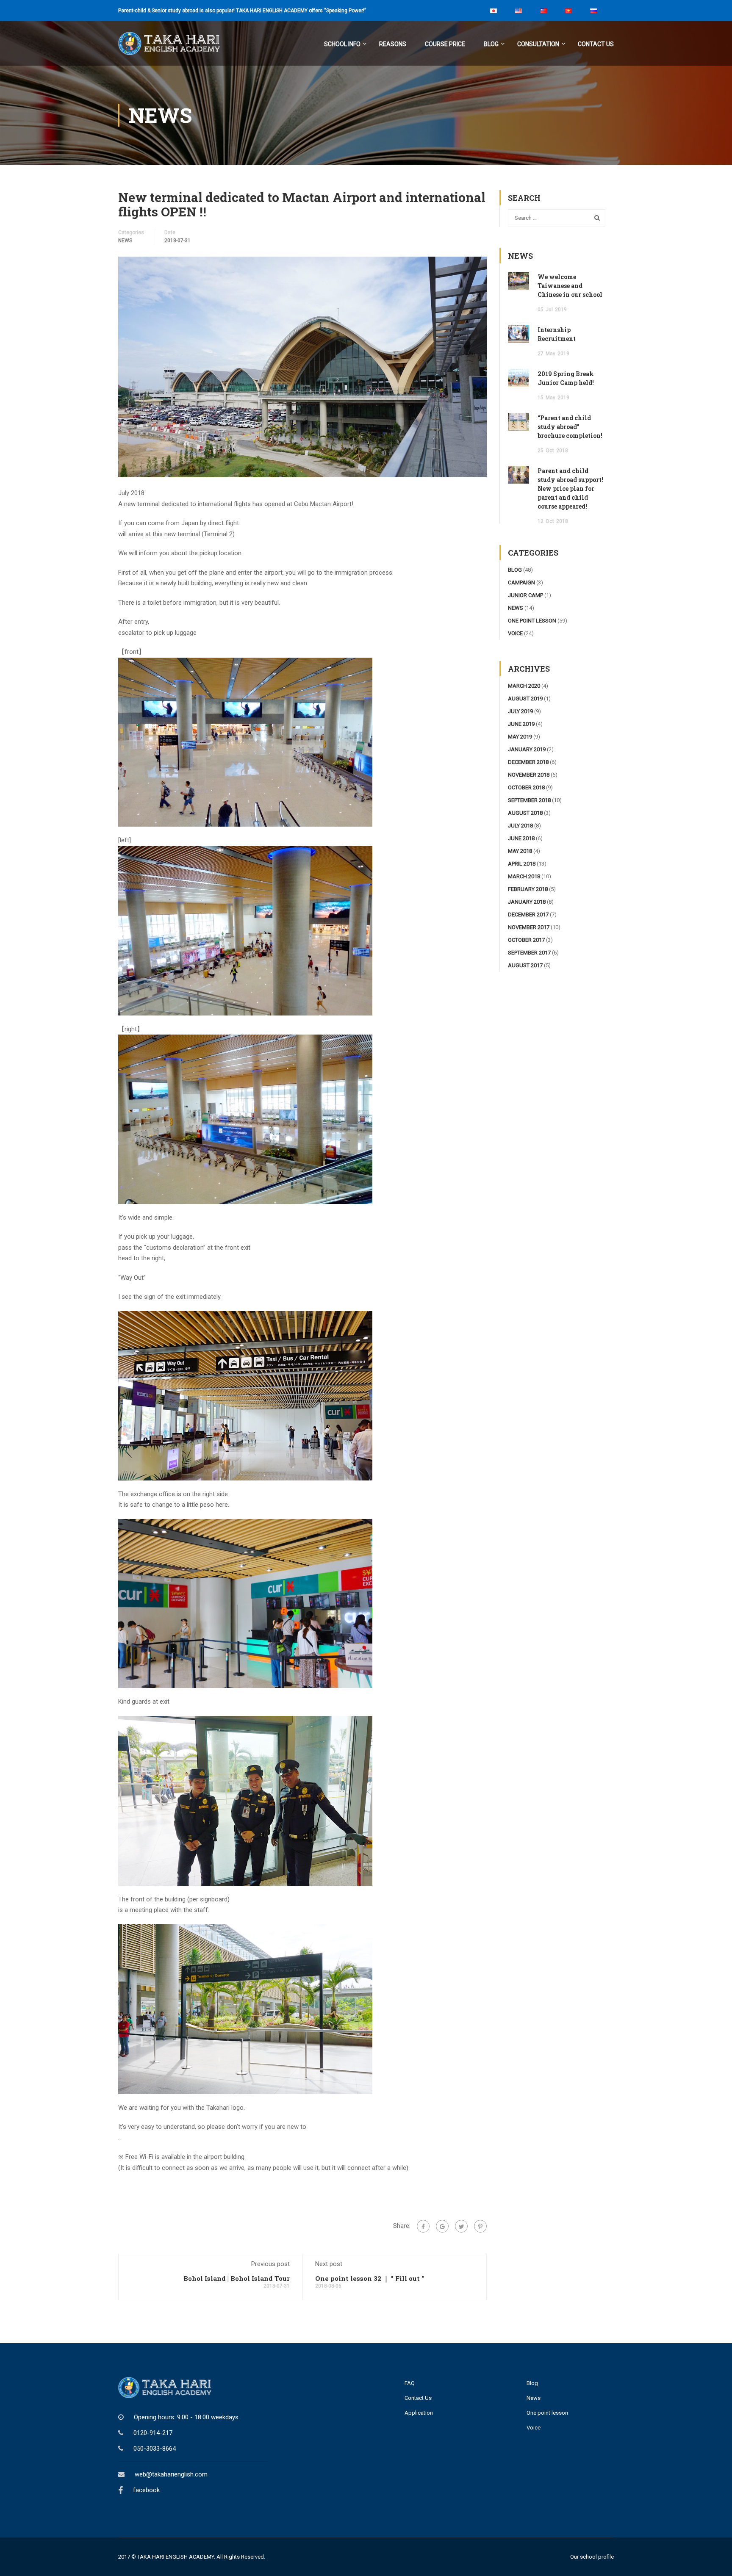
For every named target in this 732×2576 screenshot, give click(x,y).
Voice (534, 2428)
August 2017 (525, 965)
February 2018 (528, 889)
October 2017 (526, 940)
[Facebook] (423, 2226)
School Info (342, 44)
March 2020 (524, 686)
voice (515, 633)
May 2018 (520, 851)
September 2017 (529, 953)
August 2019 (525, 699)
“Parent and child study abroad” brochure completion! (570, 427)
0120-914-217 (153, 2433)
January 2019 (527, 749)
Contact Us (596, 44)
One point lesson (547, 2413)
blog (515, 570)
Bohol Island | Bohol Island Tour (237, 2278)
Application (419, 2413)
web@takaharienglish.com (171, 2474)
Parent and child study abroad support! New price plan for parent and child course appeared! (570, 488)
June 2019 (521, 724)
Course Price (445, 44)
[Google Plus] (442, 2226)
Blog (491, 44)
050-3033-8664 (155, 2449)
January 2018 (527, 902)
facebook (146, 2490)
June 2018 (521, 838)
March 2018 (524, 876)
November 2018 (529, 775)
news (125, 241)
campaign (521, 582)
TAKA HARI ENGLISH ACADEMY (176, 2557)
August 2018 (525, 813)
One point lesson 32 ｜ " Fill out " (370, 2278)
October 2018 (526, 787)
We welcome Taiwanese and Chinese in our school (570, 286)
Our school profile (592, 2557)
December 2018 (528, 762)
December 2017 (528, 914)
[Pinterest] (480, 2226)
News (534, 2398)
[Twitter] (461, 2226)
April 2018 (522, 864)
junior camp (525, 595)
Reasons (393, 44)
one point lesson (532, 621)
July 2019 (520, 711)
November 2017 (529, 927)
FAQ (410, 2383)
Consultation (538, 44)
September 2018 (529, 800)
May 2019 (520, 737)
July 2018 (520, 826)
